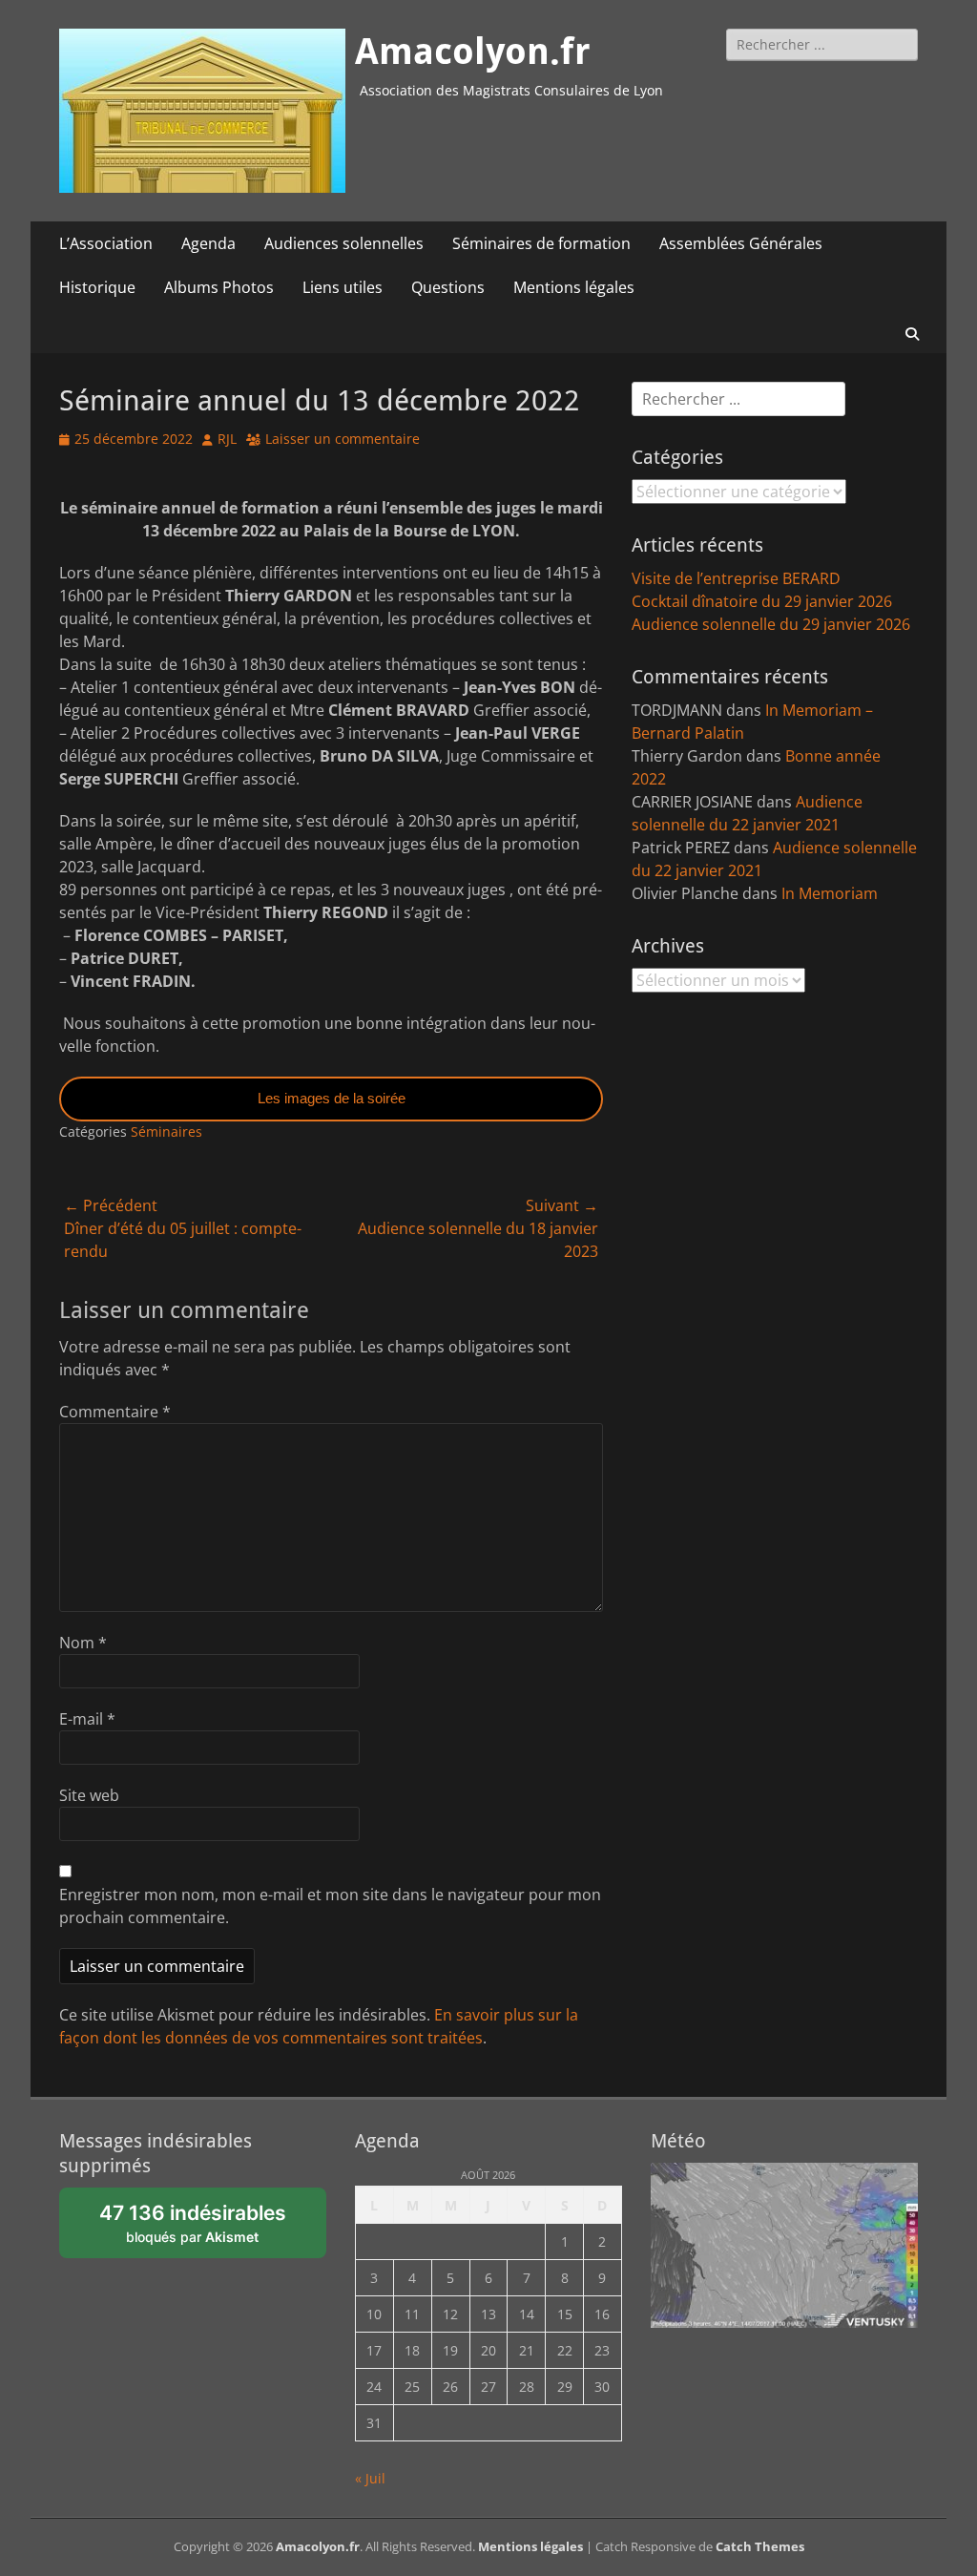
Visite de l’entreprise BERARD (736, 578)
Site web (89, 1795)
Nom (83, 1643)
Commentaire (115, 1412)
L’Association (106, 243)
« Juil (370, 2478)
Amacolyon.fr (473, 52)
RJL (227, 439)
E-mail (87, 1719)
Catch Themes (760, 2546)
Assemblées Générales (741, 243)
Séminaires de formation (541, 243)
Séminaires (166, 1131)
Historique (97, 287)
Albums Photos (219, 287)
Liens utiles (343, 287)
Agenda (208, 243)
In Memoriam (830, 893)
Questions (448, 287)
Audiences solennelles (344, 243)
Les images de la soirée (332, 1098)
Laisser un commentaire (343, 439)
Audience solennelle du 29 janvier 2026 (771, 624)
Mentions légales (574, 287)
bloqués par (193, 2223)
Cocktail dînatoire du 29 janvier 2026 (762, 601)
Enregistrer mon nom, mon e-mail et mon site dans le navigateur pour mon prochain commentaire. (330, 1906)
